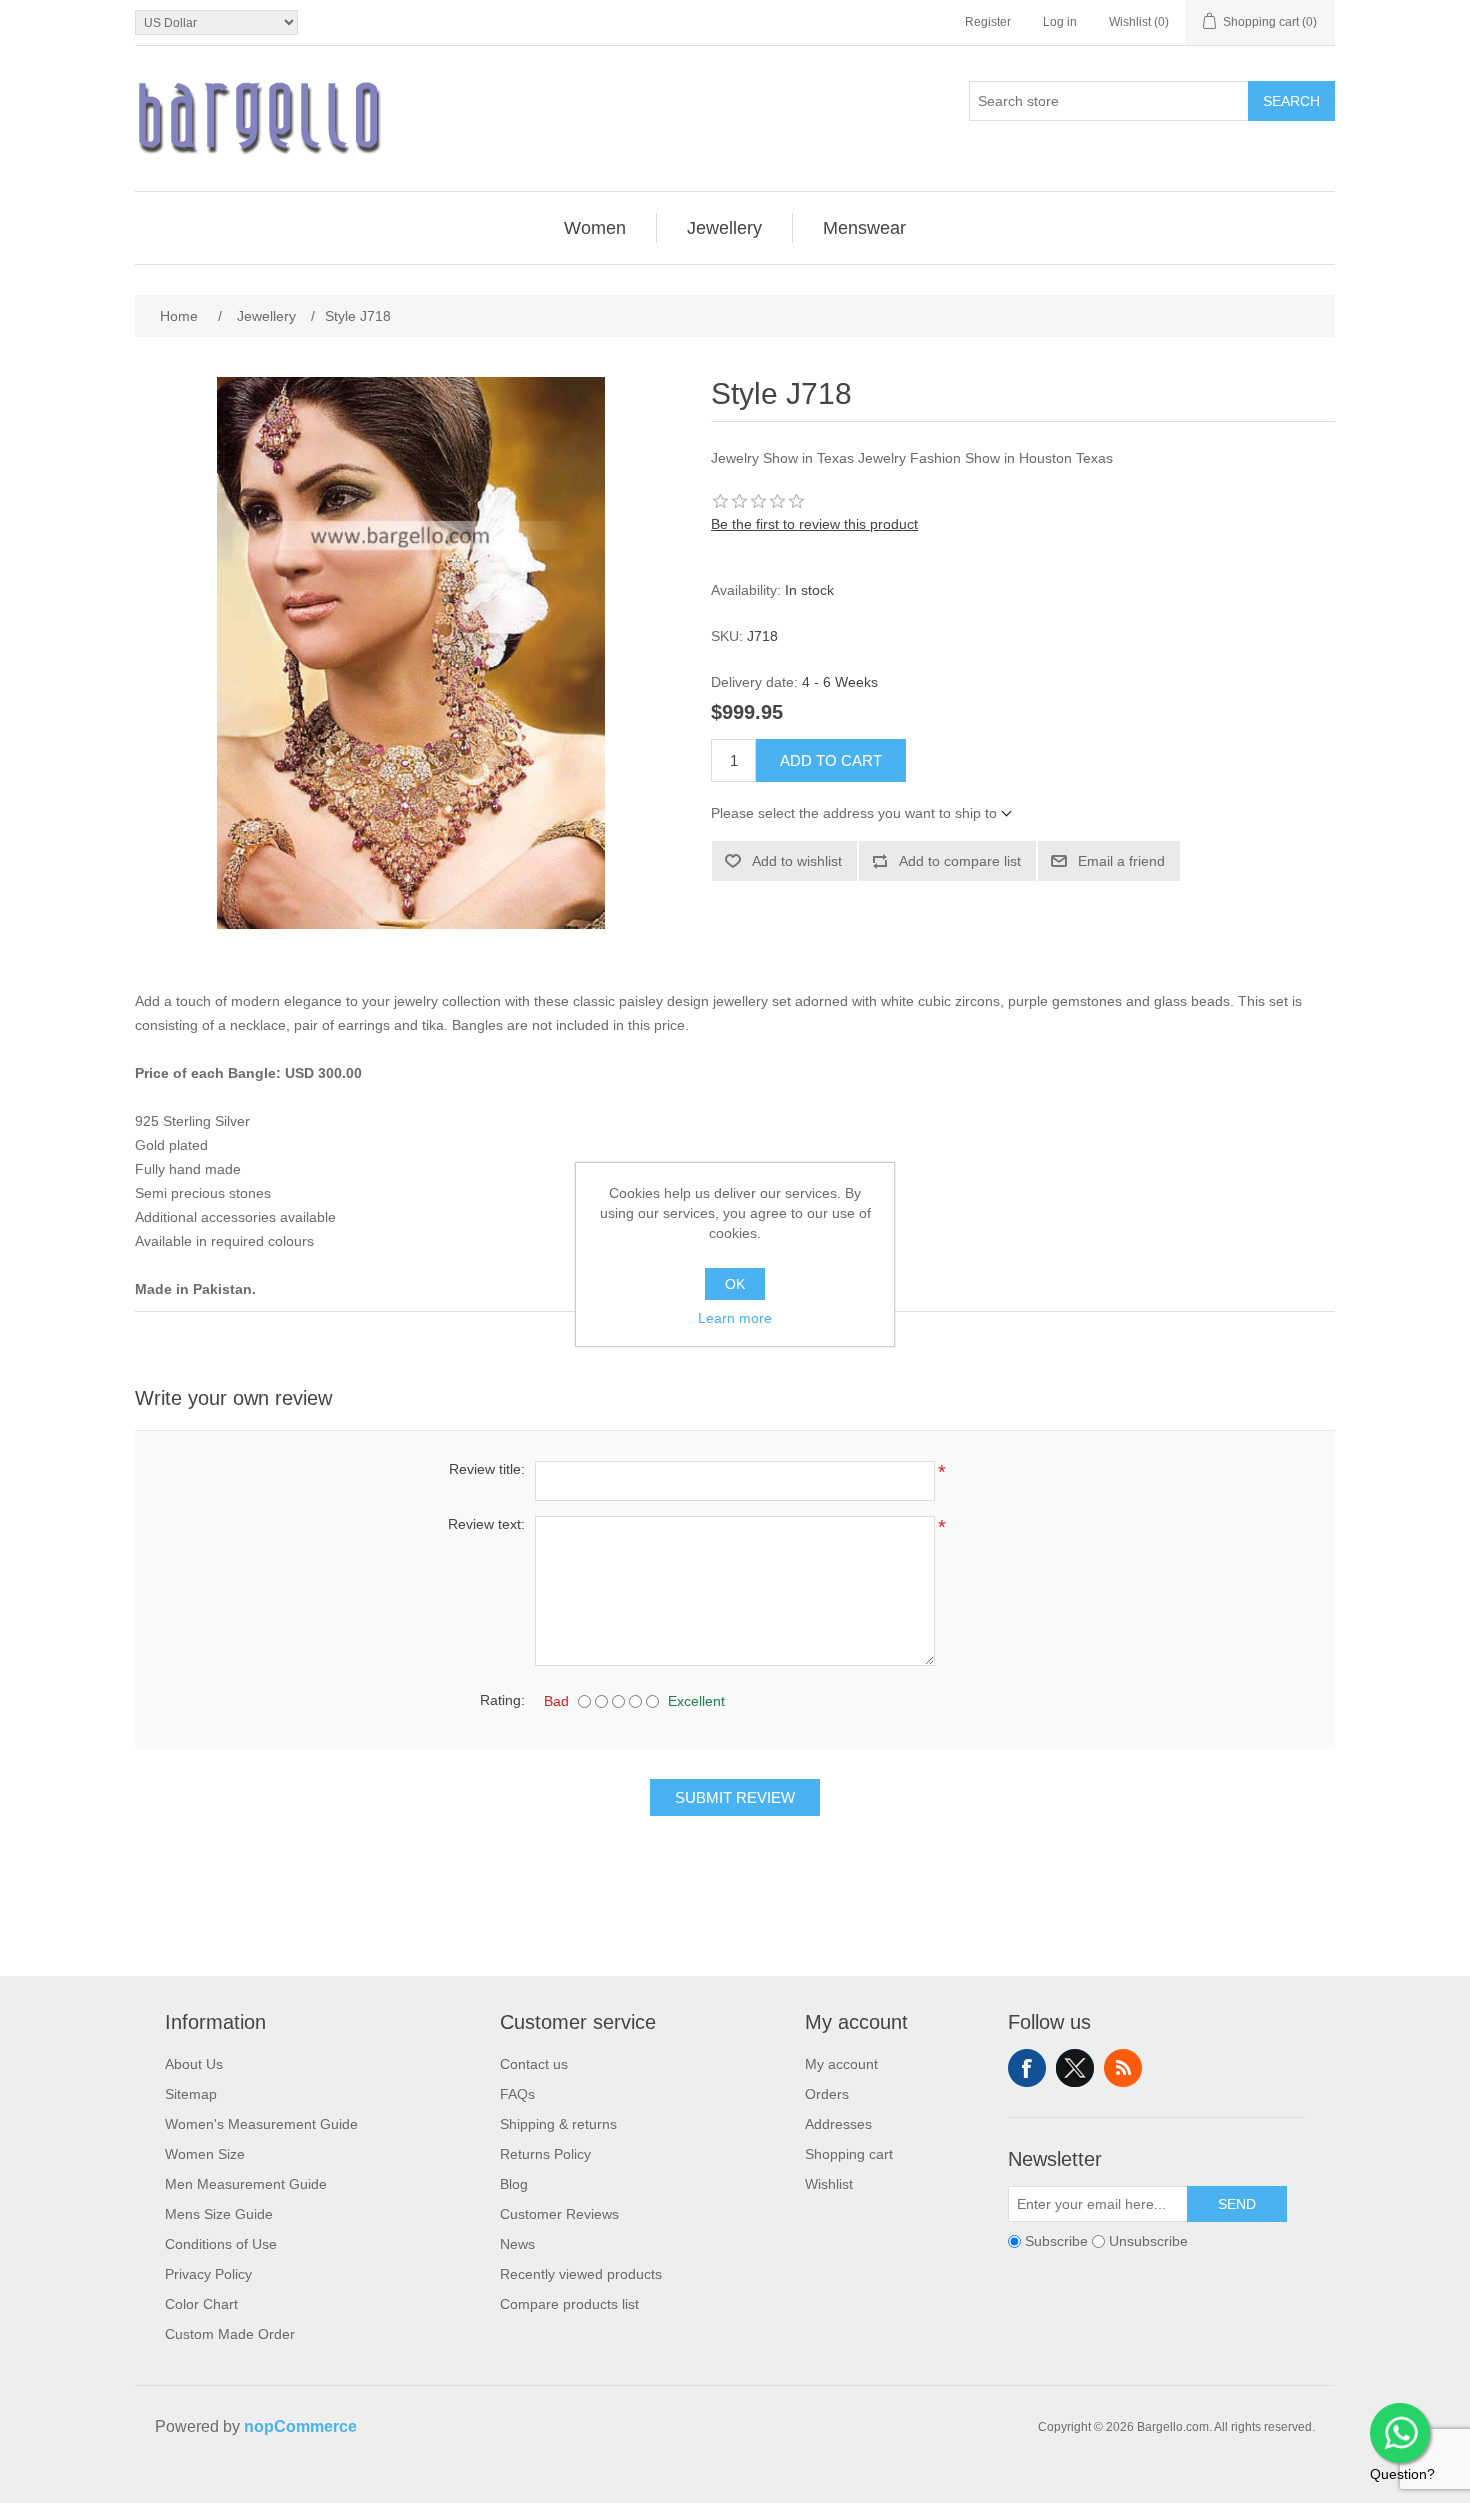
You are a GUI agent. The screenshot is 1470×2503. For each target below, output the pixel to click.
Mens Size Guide (219, 2214)
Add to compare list (960, 861)
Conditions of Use (221, 2244)
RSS (1123, 2068)
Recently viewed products (581, 2274)
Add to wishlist (797, 861)
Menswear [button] (864, 228)
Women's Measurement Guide (261, 2124)
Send (1237, 2204)
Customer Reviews (559, 2214)
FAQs (517, 2094)
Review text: (486, 1524)
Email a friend (1121, 861)
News (517, 2244)
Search (1291, 101)
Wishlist (829, 2184)
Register (988, 22)
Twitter (1075, 2068)
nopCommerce (300, 2426)
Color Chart (201, 2304)
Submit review (735, 1797)
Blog (514, 2184)
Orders (827, 2094)
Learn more (735, 1318)
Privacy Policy (208, 2274)
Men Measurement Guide (246, 2184)
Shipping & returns (558, 2124)
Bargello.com (704, 2485)
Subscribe (1056, 2241)
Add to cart (831, 760)
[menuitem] (595, 228)
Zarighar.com (807, 2485)
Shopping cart (849, 2154)
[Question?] (1400, 2433)
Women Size (205, 2154)
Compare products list (569, 2304)
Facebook (1027, 2068)
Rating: (502, 1700)
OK (735, 1284)
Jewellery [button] (724, 228)
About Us (194, 2064)
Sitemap (191, 2094)
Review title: (487, 1469)
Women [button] (595, 228)
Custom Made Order (230, 2334)
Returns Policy (545, 2154)
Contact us (534, 2064)
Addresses (838, 2124)
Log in (1060, 22)
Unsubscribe (1148, 2241)
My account (841, 2064)
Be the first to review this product (814, 524)
